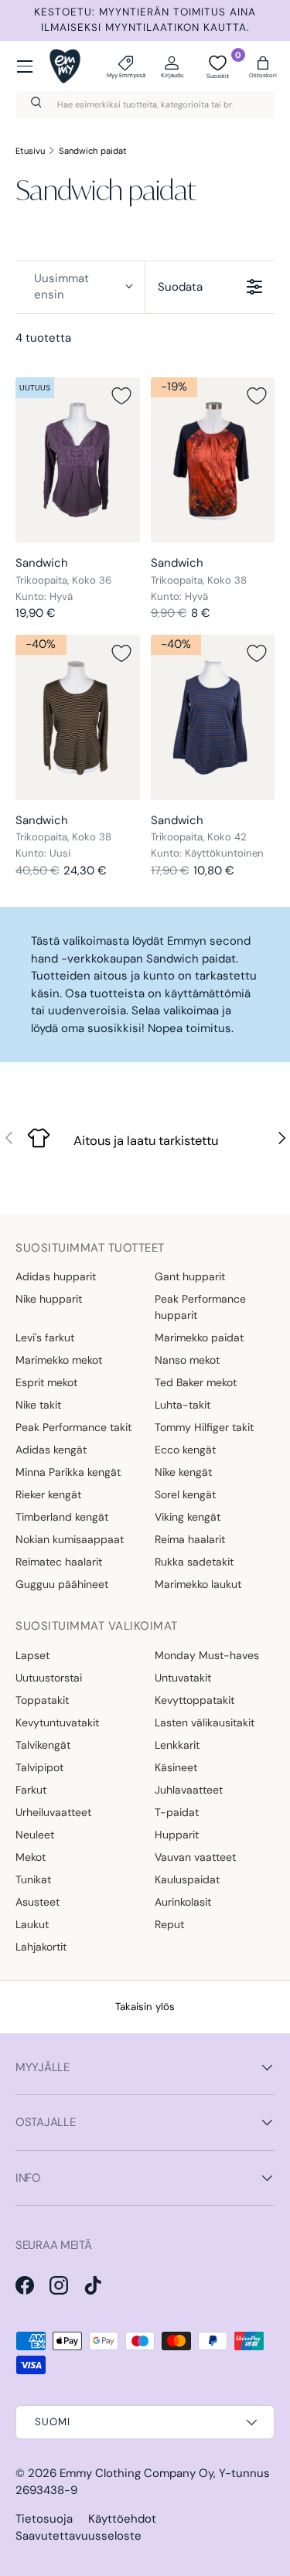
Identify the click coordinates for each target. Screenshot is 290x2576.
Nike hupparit (49, 1299)
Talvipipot (39, 1767)
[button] (263, 66)
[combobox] (145, 104)
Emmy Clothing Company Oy (136, 2473)
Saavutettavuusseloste (78, 2536)
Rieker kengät (48, 1494)
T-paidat (177, 1812)
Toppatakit (42, 1700)
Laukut (32, 1924)
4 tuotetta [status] (43, 338)
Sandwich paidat (93, 151)
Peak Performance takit (73, 1427)
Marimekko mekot (59, 1360)
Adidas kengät (51, 1450)
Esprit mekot (46, 1382)
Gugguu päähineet (62, 1584)
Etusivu (30, 151)
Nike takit (38, 1405)
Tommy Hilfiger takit (204, 1427)
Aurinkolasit (183, 1902)
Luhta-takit (183, 1405)
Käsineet (176, 1767)
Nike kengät (183, 1472)
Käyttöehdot (122, 2519)
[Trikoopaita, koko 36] (78, 460)
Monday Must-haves (207, 1655)
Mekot (31, 1857)
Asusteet (38, 1902)
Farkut (31, 1790)
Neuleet (35, 1835)
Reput (169, 1924)
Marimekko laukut (198, 1584)
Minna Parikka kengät (68, 1472)
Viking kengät (188, 1517)
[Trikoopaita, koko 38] (213, 460)
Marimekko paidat (199, 1337)
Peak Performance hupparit (200, 1307)
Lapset (32, 1655)
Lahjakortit (41, 1947)
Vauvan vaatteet (195, 1857)
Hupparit (177, 1835)
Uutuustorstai (49, 1678)
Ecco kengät (185, 1450)
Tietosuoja (44, 2519)
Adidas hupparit (56, 1276)
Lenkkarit (177, 1745)
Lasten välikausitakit (205, 1722)
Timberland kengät (62, 1517)
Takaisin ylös (145, 2007)
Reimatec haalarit (59, 1562)
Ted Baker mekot (196, 1382)
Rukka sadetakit (194, 1562)
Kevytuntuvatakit (57, 1722)
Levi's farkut (45, 1337)
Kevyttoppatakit (194, 1700)
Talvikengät (43, 1745)
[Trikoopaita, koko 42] (213, 717)
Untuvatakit (183, 1678)
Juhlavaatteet (189, 1790)
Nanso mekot (187, 1360)
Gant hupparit (190, 1276)
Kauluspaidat (187, 1879)
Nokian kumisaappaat (70, 1539)
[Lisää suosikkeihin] (121, 396)
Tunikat (33, 1879)
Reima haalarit (190, 1539)
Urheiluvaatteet (53, 1812)
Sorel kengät (185, 1494)
